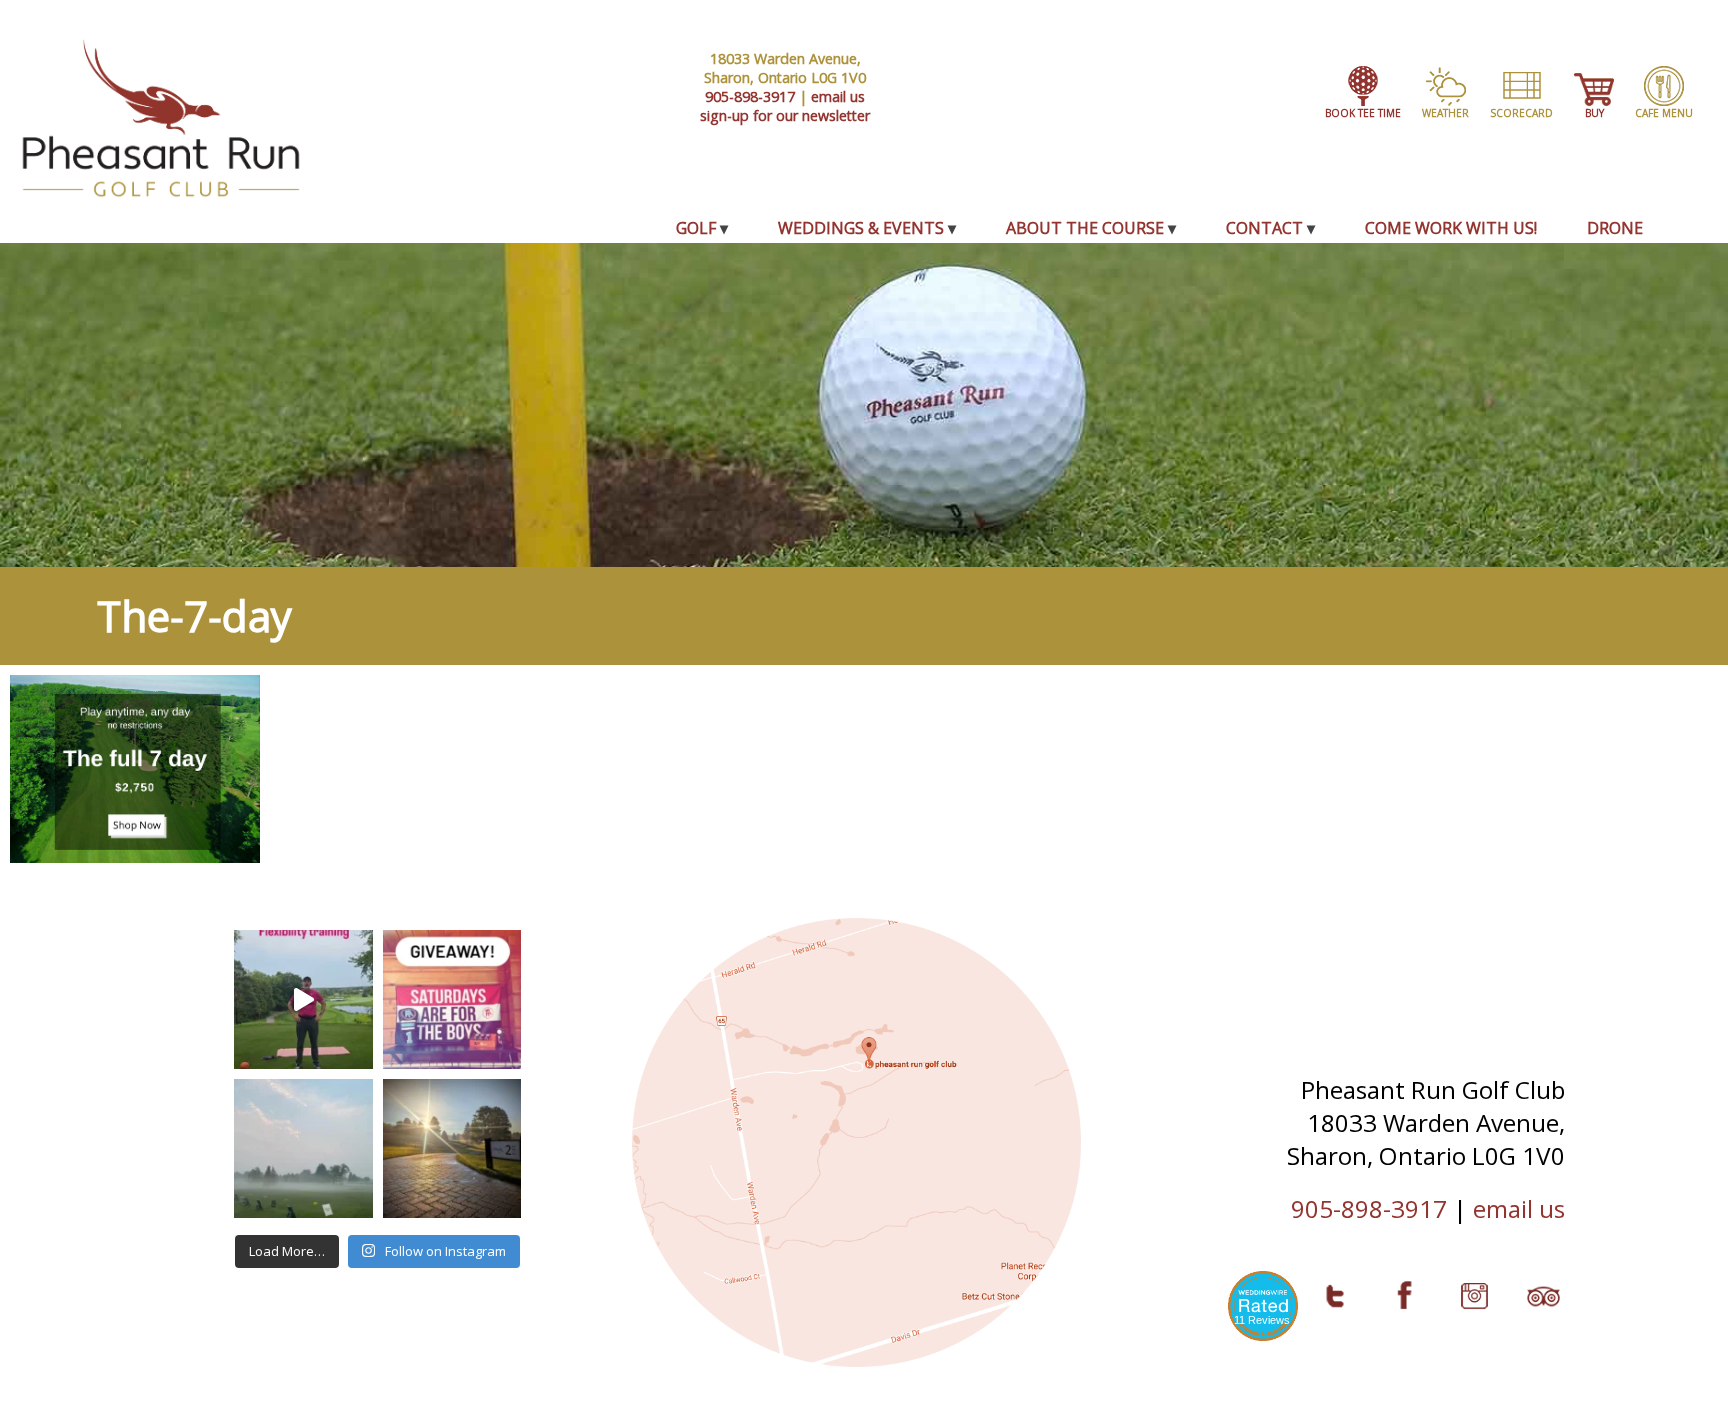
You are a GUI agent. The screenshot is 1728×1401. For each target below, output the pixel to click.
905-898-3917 (750, 96)
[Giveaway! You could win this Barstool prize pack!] (452, 999)
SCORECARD (1521, 113)
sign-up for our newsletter (785, 115)
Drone (1615, 228)
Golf (696, 228)
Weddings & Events (861, 228)
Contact (1264, 228)
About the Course (1085, 228)
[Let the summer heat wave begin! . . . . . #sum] (452, 1148)
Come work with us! (1451, 228)
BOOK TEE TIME (1363, 113)
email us (838, 96)
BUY (1594, 113)
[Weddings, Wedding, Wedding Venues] (1263, 1302)
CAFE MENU (1664, 113)
